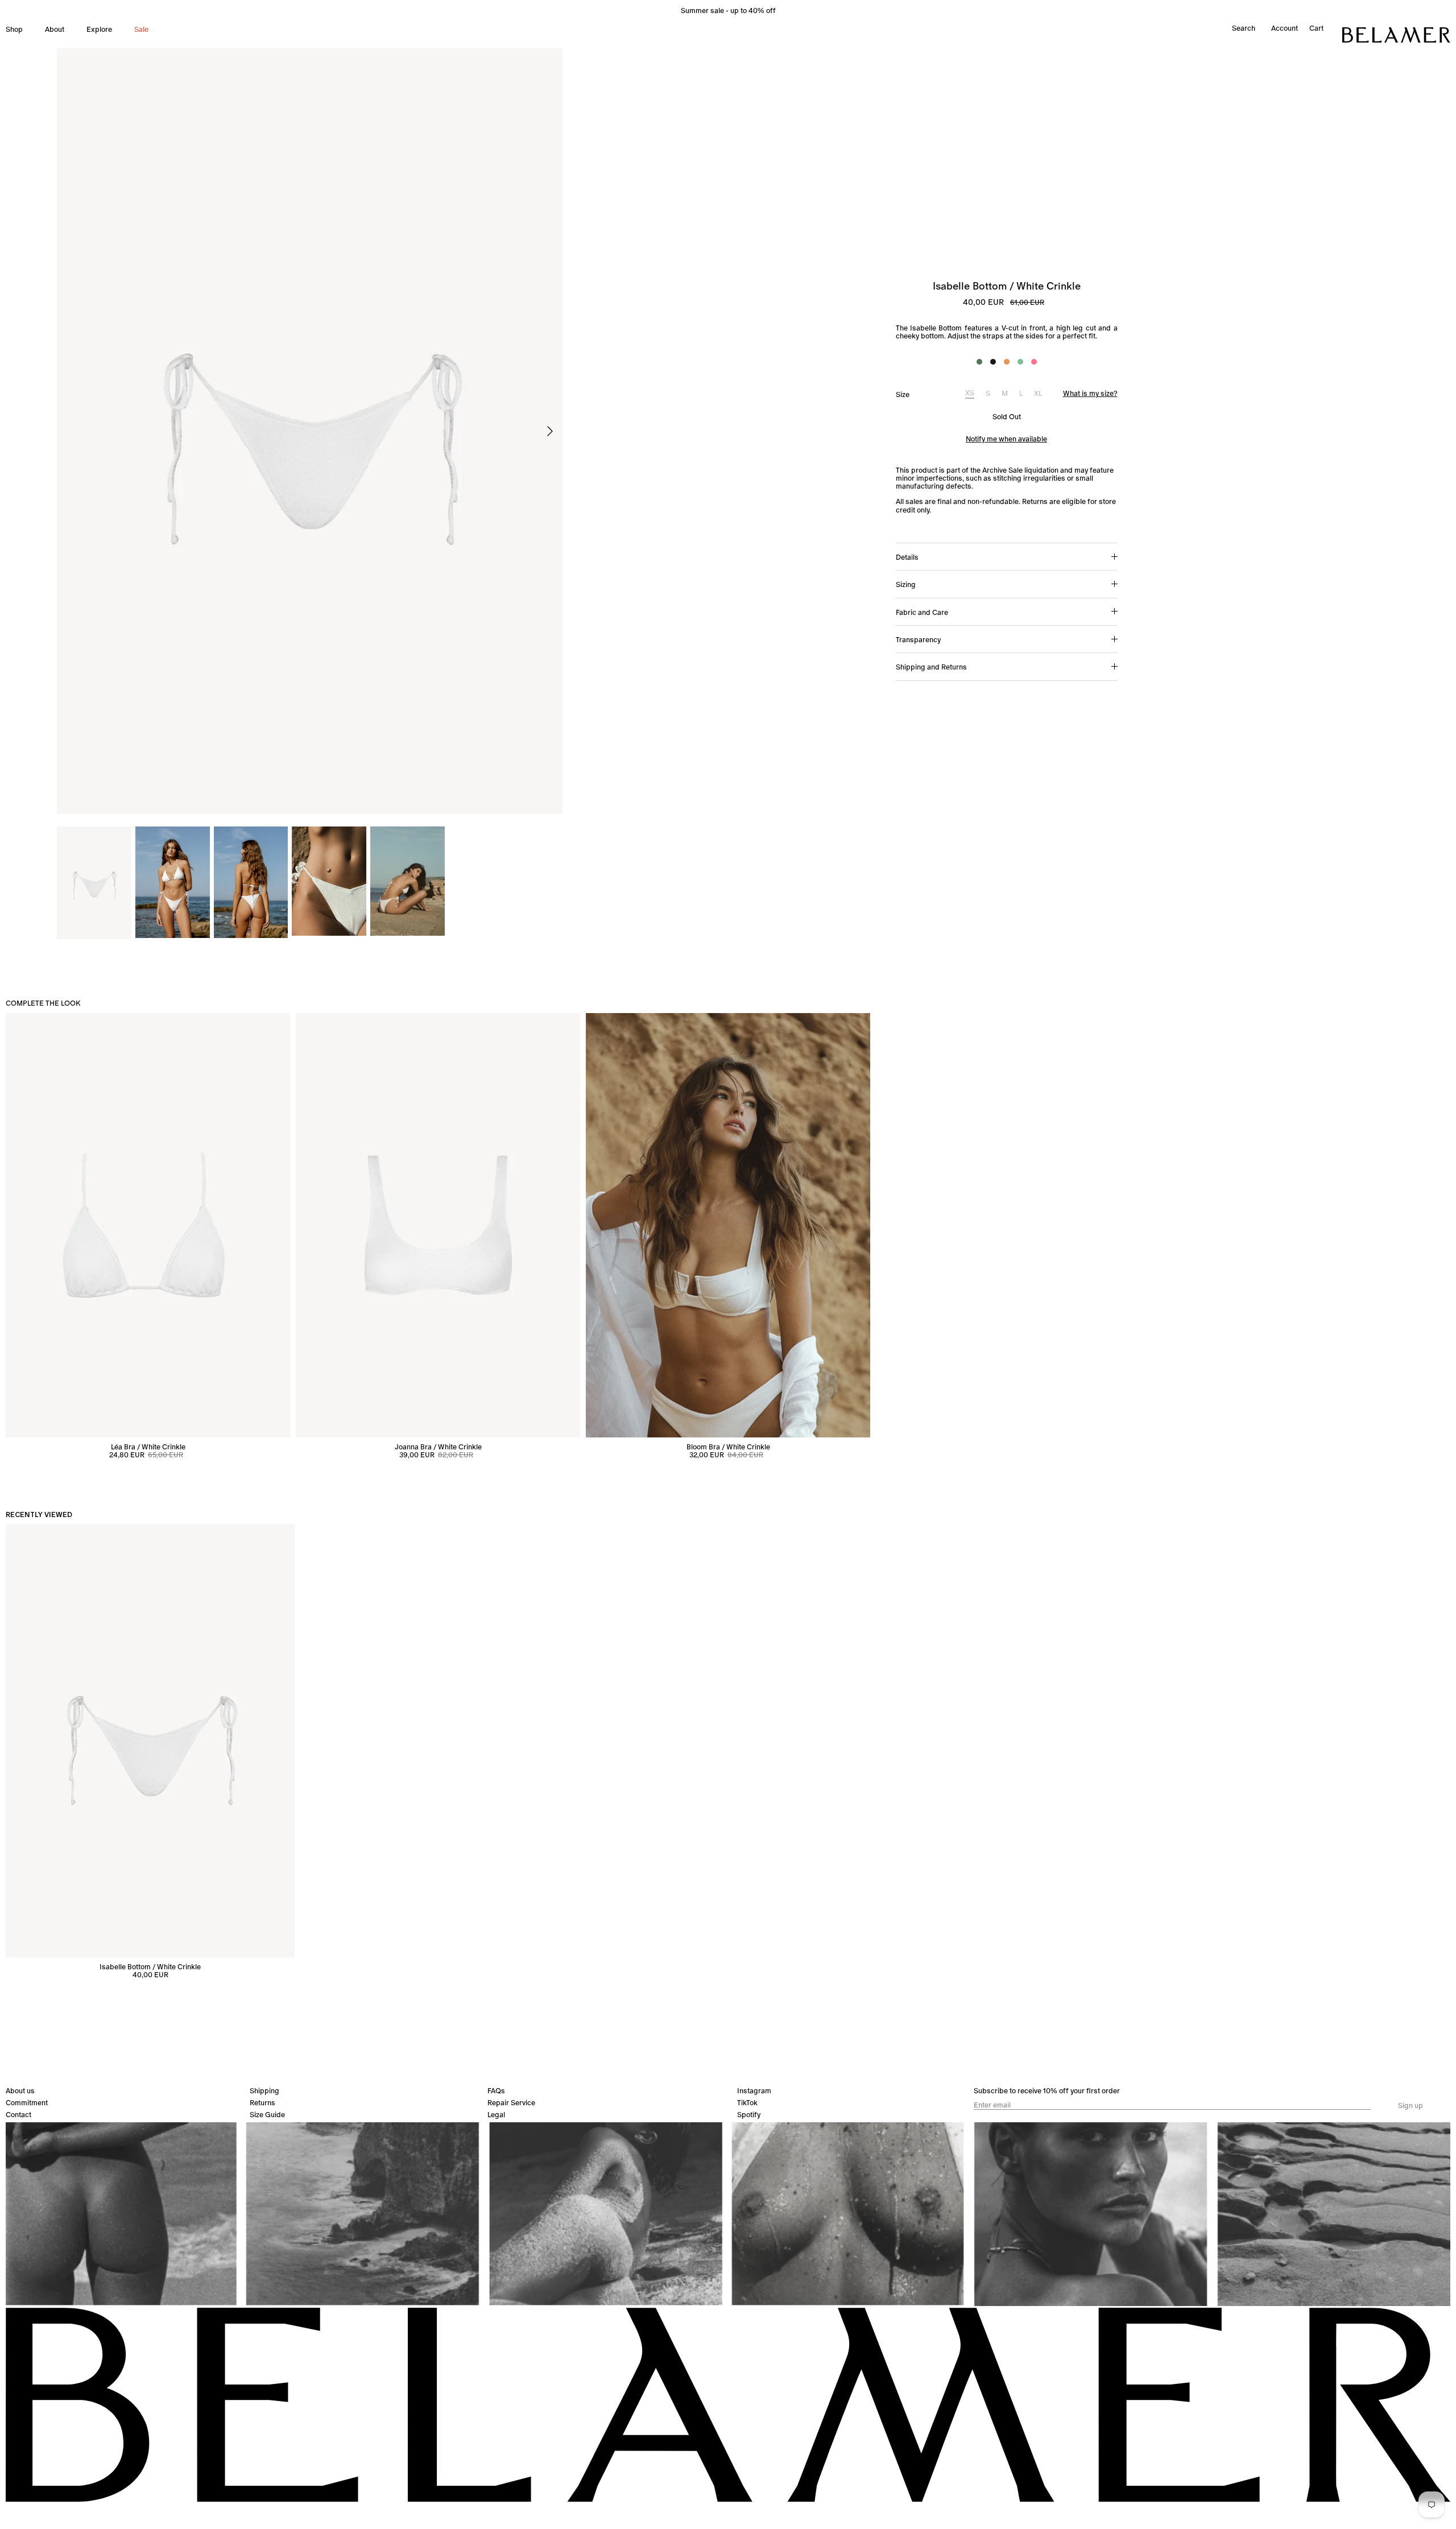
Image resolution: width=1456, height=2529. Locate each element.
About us (20, 2091)
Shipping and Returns (931, 667)
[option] (310, 431)
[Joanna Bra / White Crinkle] (438, 1225)
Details (907, 557)
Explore (99, 29)
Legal (496, 2115)
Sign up (1410, 2106)
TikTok (747, 2103)
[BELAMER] (1396, 35)
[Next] (550, 431)
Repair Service (511, 2103)
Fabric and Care (922, 612)
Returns (262, 2103)
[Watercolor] (1034, 362)
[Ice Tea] (1007, 362)
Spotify (749, 2115)
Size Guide (267, 2115)
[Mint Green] (1020, 362)
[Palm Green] (979, 362)
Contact (18, 2115)
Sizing (906, 584)
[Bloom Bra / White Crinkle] (728, 1225)
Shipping (264, 2091)
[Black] (993, 362)
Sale (141, 29)
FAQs (496, 2091)
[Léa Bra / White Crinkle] (148, 1225)
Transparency (918, 640)
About (55, 29)
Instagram (754, 2091)
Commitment (27, 2103)
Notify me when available (1006, 439)
